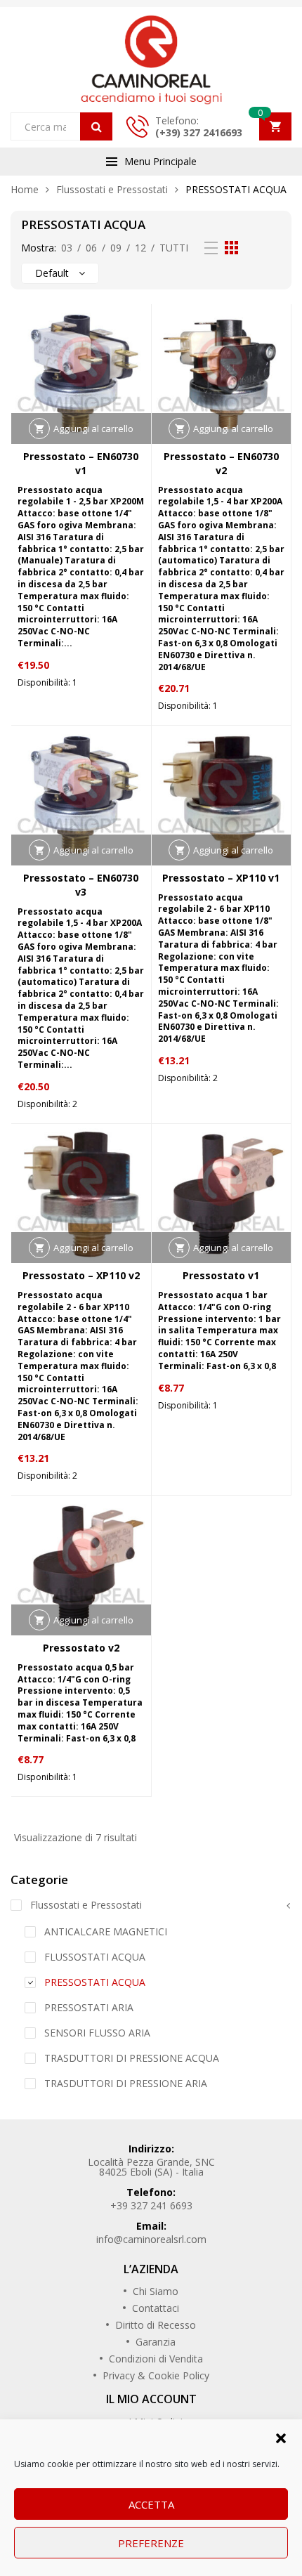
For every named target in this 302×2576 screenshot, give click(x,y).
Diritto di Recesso (156, 2325)
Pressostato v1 (221, 1275)
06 (91, 248)
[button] (281, 2437)
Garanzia (156, 2342)
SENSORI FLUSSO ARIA (97, 2033)
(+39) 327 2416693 (199, 132)
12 (140, 248)
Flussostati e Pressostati (112, 189)
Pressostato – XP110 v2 (81, 1275)
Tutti (174, 248)
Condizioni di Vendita (156, 2359)
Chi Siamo (156, 2291)
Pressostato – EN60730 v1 (81, 463)
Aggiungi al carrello (93, 429)
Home (25, 189)
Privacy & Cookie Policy (156, 2375)
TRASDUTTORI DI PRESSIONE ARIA (126, 2083)
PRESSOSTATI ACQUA (95, 1982)
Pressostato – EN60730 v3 (81, 885)
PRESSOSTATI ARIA (89, 2007)
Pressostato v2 (81, 1648)
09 (116, 248)
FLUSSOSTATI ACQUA (95, 1957)
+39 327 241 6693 (151, 2205)
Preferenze (151, 2543)
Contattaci (156, 2308)
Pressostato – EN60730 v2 (221, 463)
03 (67, 248)
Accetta (151, 2504)
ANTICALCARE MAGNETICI (106, 1931)
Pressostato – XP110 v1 (221, 878)
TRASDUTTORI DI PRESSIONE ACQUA (132, 2058)
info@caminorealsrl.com (151, 2239)
